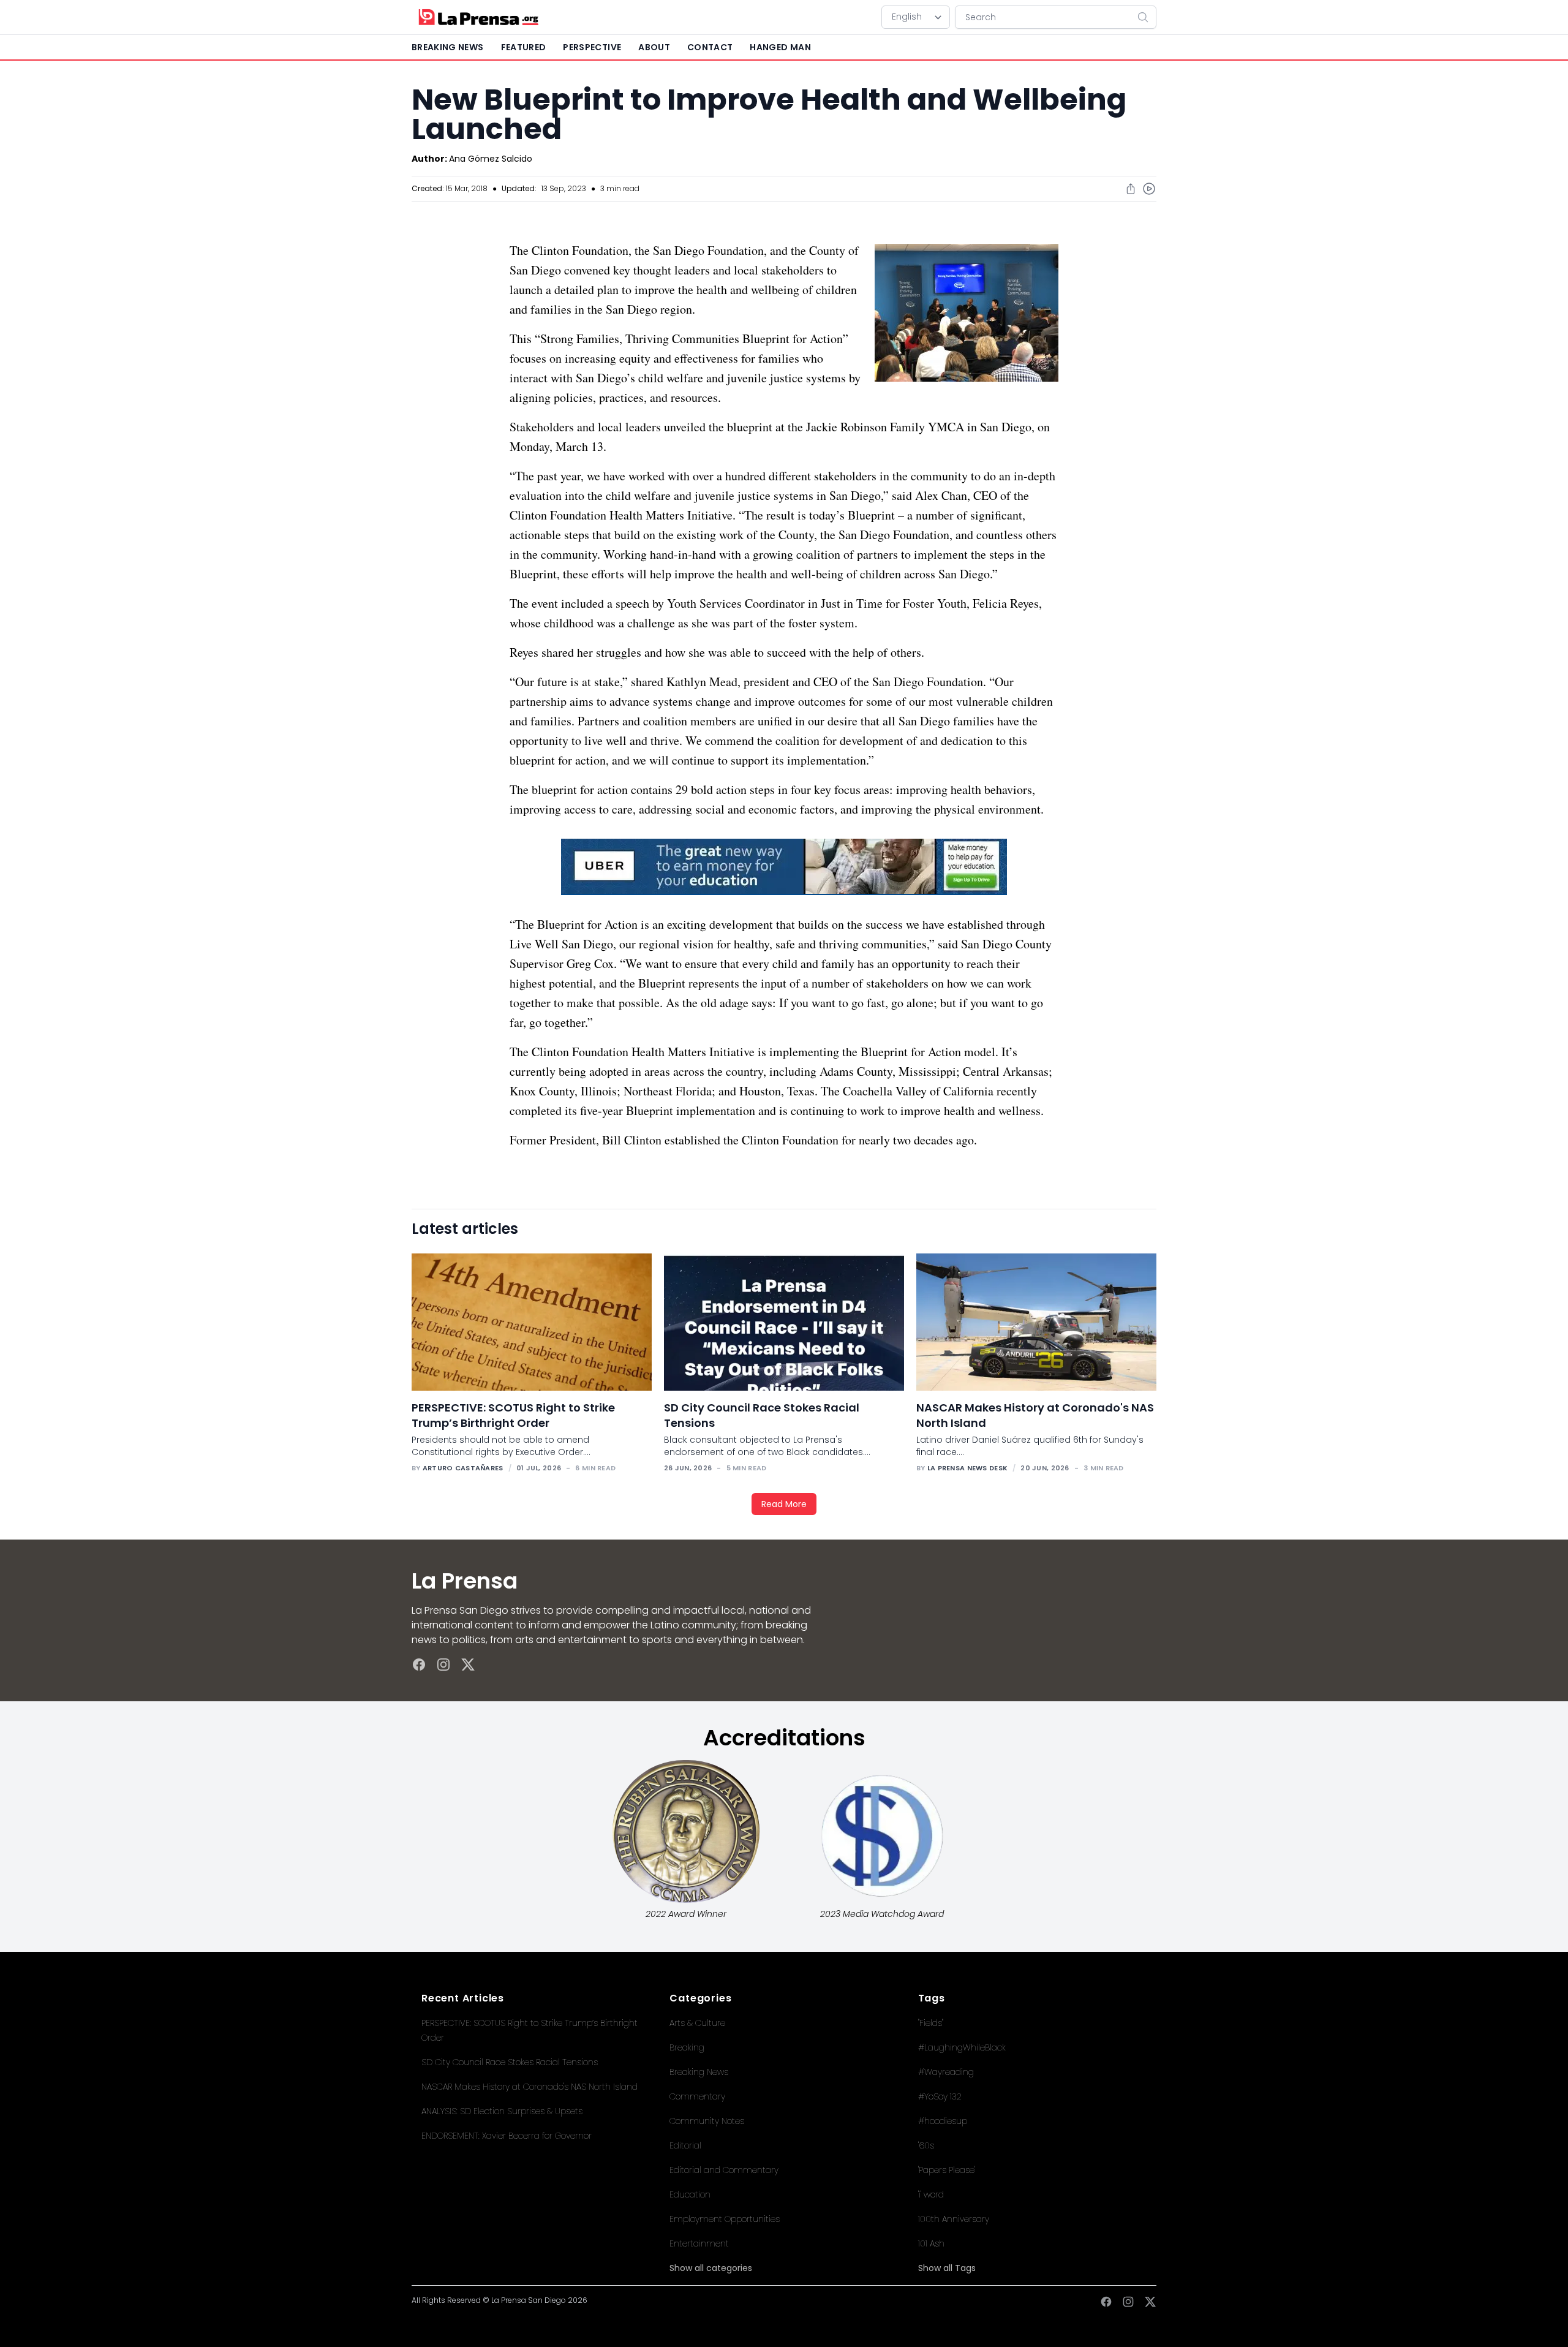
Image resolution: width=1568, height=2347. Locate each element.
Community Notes (707, 2121)
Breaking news (448, 47)
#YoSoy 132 (940, 2096)
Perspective (592, 47)
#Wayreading (946, 2072)
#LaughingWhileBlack (962, 2047)
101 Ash (931, 2243)
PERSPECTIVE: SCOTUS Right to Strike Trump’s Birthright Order (513, 1415)
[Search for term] (1147, 17)
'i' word (931, 2194)
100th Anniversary (954, 2219)
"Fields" (931, 2023)
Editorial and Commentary (724, 2170)
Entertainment (699, 2243)
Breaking (687, 2047)
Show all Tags (947, 2268)
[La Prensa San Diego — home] (478, 17)
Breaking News (699, 2072)
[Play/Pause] (1149, 189)
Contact (710, 47)
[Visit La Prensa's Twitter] (468, 1665)
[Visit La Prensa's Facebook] (419, 1665)
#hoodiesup (943, 2121)
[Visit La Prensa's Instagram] (443, 1665)
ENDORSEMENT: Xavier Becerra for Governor (507, 2136)
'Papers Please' (947, 2170)
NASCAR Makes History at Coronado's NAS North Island (530, 2087)
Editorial (685, 2145)
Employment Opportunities (725, 2219)
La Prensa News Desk (967, 1468)
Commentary (697, 2096)
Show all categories (711, 2268)
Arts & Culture (697, 2023)
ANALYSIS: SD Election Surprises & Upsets (502, 2111)
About (654, 47)
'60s (926, 2145)
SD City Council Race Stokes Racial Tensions (510, 2062)
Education (690, 2194)
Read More (784, 1504)
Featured (524, 47)
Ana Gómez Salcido (491, 159)
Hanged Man (780, 47)
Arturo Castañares (463, 1468)
